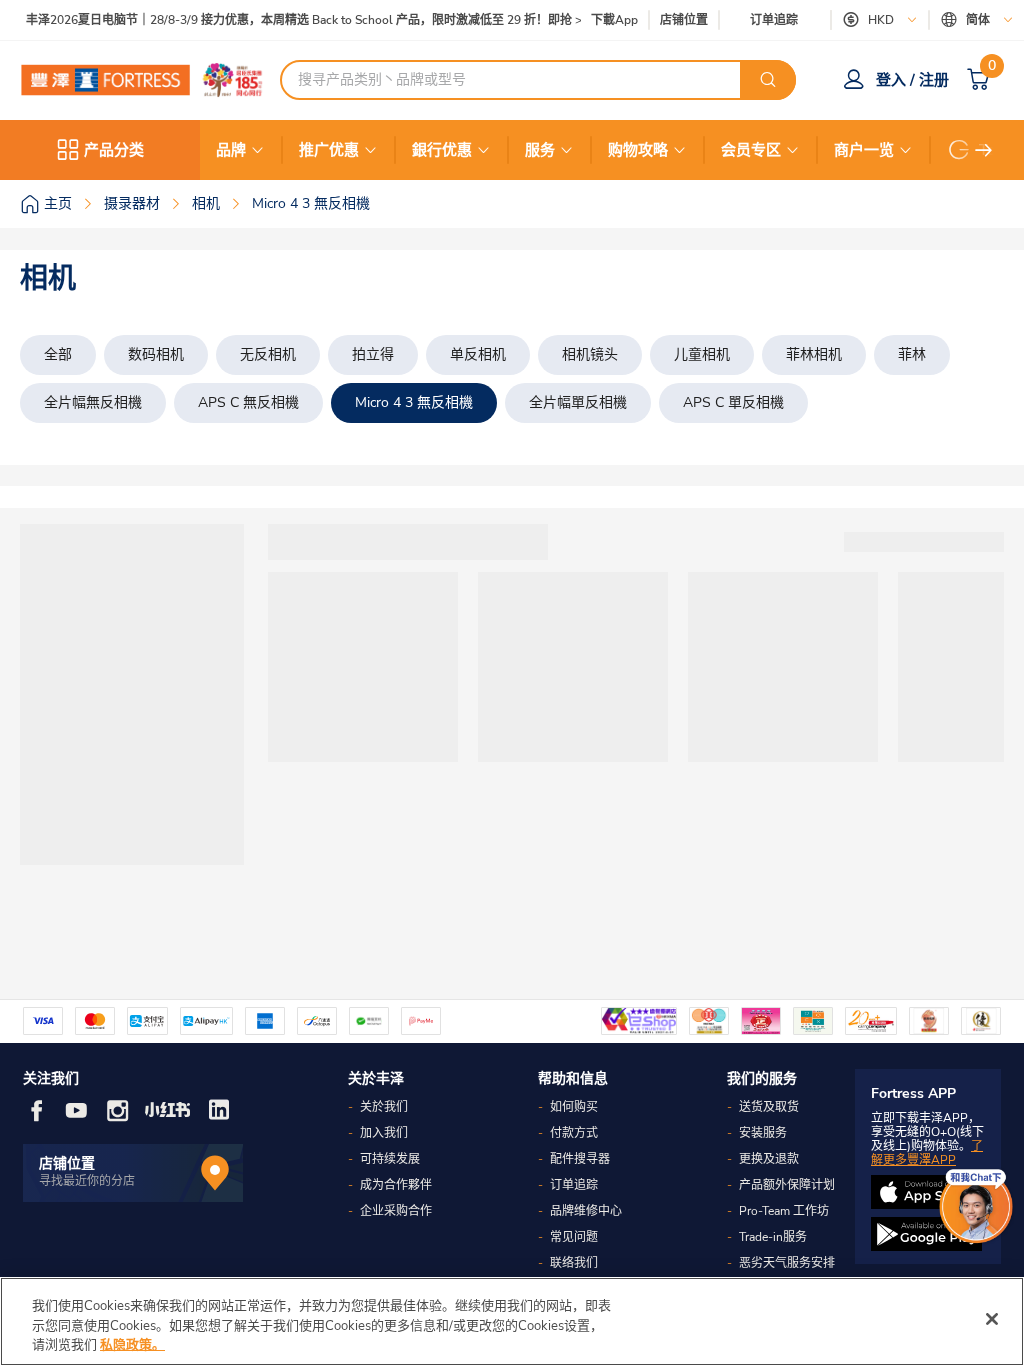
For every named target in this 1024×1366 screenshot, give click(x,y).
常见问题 (574, 1237)
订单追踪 (774, 20)
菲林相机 (814, 354)
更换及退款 (769, 1159)
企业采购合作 (396, 1211)
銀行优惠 (442, 150)
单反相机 (478, 354)
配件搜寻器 (580, 1159)
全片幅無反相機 (93, 402)
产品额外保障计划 (787, 1185)
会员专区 (751, 150)
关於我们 (384, 1107)
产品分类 (114, 150)
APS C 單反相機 (733, 402)
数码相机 (156, 354)
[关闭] (992, 1319)
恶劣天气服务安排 (787, 1263)
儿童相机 (702, 354)
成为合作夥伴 (396, 1185)
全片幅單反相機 (578, 402)
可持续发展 (390, 1159)
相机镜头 (590, 354)
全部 (58, 354)
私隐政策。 (132, 1345)
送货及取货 (769, 1107)
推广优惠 (329, 150)
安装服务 (763, 1133)
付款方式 (574, 1133)
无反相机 (268, 354)
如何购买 (574, 1107)
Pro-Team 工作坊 (784, 1211)
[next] (984, 150)
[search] (768, 80)
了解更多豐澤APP (927, 1153)
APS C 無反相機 (248, 402)
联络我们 (574, 1263)
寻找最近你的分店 (87, 1181)
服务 (540, 150)
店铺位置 (684, 20)
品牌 (231, 150)
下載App (614, 20)
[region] (512, 1321)
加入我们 (384, 1133)
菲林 (912, 354)
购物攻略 (638, 150)
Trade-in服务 (773, 1237)
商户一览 (864, 150)
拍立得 (373, 354)
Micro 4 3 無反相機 (414, 402)
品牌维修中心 (586, 1211)
